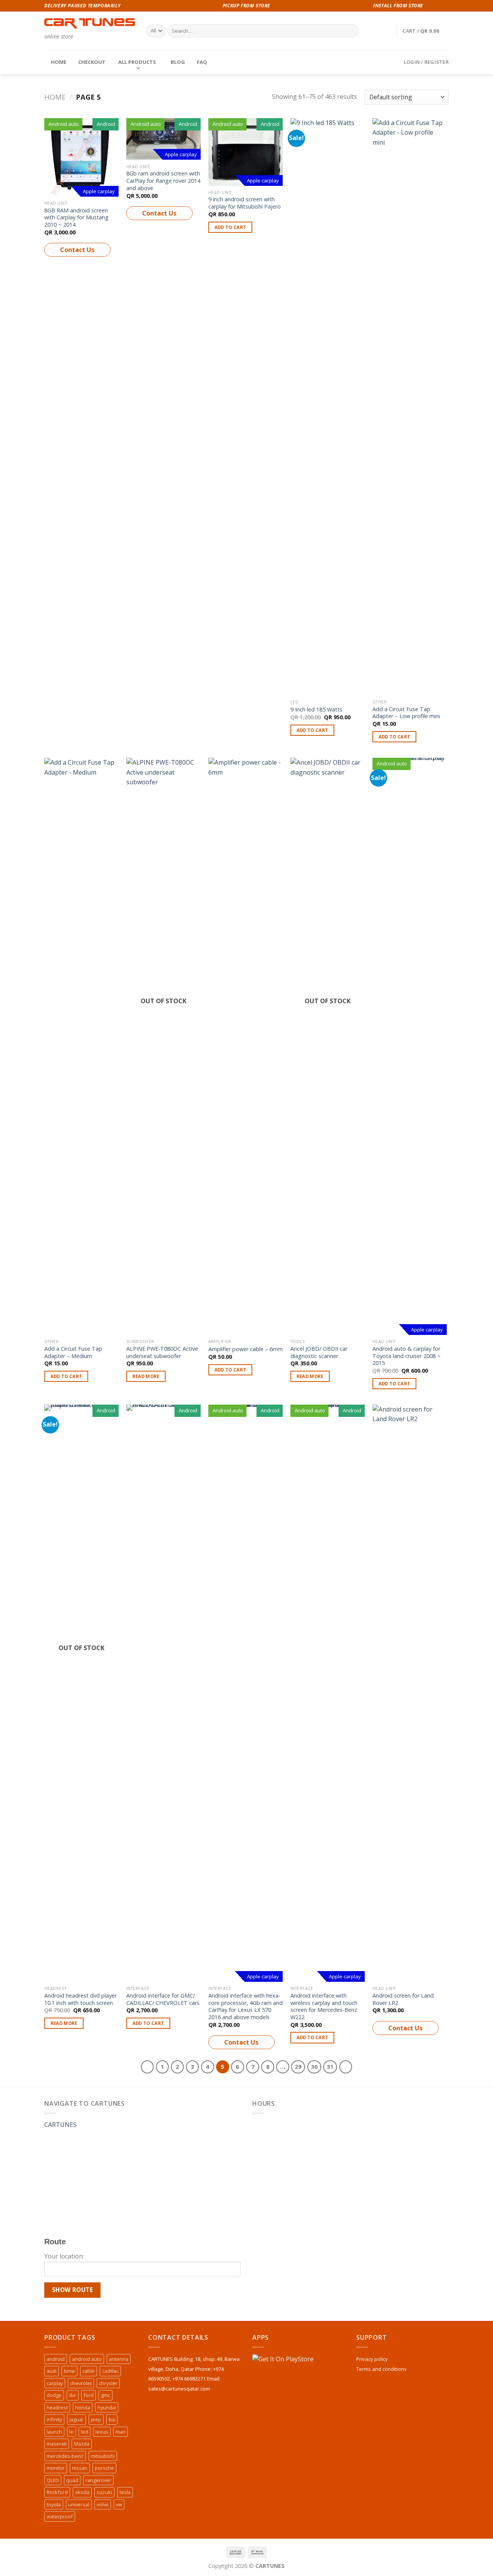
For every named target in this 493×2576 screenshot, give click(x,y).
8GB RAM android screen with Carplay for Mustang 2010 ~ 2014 (76, 218)
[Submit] (351, 31)
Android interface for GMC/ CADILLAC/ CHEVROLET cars (163, 1999)
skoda (82, 2492)
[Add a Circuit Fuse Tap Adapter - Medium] (81, 1046)
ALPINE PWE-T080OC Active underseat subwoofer (162, 1352)
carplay (55, 2383)
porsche (104, 2468)
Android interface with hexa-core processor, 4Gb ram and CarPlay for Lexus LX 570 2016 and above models (246, 2006)
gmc (106, 2395)
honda (83, 2407)
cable (89, 2371)
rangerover (98, 2480)
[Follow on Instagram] (438, 6)
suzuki (104, 2492)
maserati (57, 2444)
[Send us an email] (445, 6)
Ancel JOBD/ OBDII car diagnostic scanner (319, 1352)
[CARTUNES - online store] (90, 23)
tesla (125, 2492)
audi (52, 2371)
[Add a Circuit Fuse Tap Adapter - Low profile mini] (410, 407)
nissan (80, 2468)
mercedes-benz (65, 2456)
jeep (96, 2419)
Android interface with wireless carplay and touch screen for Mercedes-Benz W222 (324, 2006)
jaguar (76, 2419)
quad (72, 2480)
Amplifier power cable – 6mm (246, 1349)
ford (89, 2395)
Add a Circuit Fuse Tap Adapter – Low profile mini (406, 713)
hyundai (107, 2407)
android (56, 2359)
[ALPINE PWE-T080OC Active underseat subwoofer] (163, 1046)
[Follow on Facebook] (430, 6)
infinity (54, 2419)
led (85, 2432)
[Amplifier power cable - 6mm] (246, 1046)
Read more (146, 1376)
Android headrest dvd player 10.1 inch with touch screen (80, 1999)
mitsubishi (103, 2456)
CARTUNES (60, 2125)
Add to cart (231, 227)
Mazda (82, 2444)
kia (112, 2419)
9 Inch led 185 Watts (316, 710)
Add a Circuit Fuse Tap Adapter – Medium (73, 1352)
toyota (54, 2504)
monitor (56, 2468)
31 (330, 2066)
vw (119, 2504)
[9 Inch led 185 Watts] (328, 407)
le (71, 2432)
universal (79, 2504)
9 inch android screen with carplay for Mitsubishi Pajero (245, 203)
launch (54, 2432)
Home (55, 97)
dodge (54, 2395)
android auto (87, 2359)
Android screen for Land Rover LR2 (403, 1999)
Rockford (57, 2492)
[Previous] (148, 2067)
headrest (57, 2407)
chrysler (108, 2383)
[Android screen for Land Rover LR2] (410, 1693)
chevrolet (81, 2383)
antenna (119, 2359)
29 (298, 2066)
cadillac (110, 2371)
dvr (73, 2395)
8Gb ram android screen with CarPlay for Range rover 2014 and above (163, 181)
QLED (53, 2480)
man (121, 2432)
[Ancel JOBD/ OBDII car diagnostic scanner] (328, 1046)
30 (314, 2066)
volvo (103, 2504)
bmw (70, 2371)
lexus (102, 2432)
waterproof (60, 2516)
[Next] (346, 2067)
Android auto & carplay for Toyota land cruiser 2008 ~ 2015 (407, 1356)
